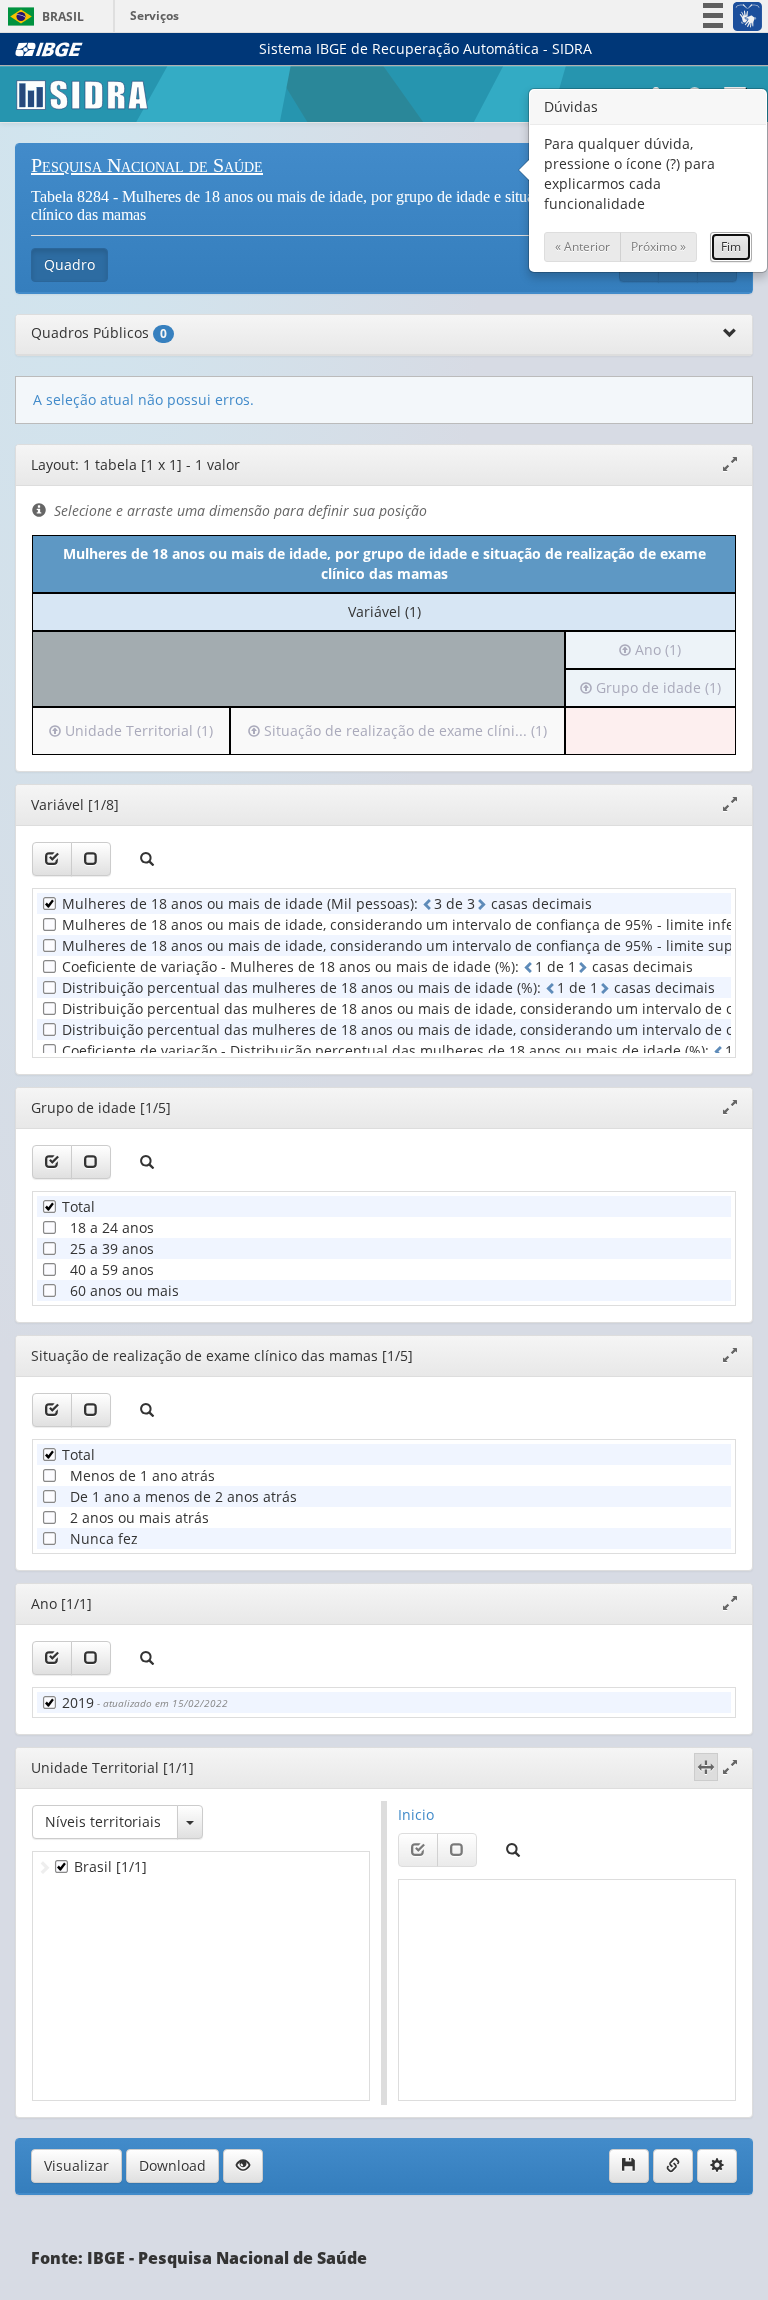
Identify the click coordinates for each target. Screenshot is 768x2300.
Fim (731, 246)
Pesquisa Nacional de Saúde (147, 165)
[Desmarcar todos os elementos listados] (91, 859)
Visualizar (76, 2165)
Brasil (42, 16)
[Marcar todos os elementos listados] (52, 859)
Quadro (69, 264)
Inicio (416, 1814)
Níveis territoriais (103, 1821)
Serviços (154, 15)
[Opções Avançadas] (717, 2166)
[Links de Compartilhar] (673, 2166)
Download (172, 2165)
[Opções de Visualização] (243, 2166)
